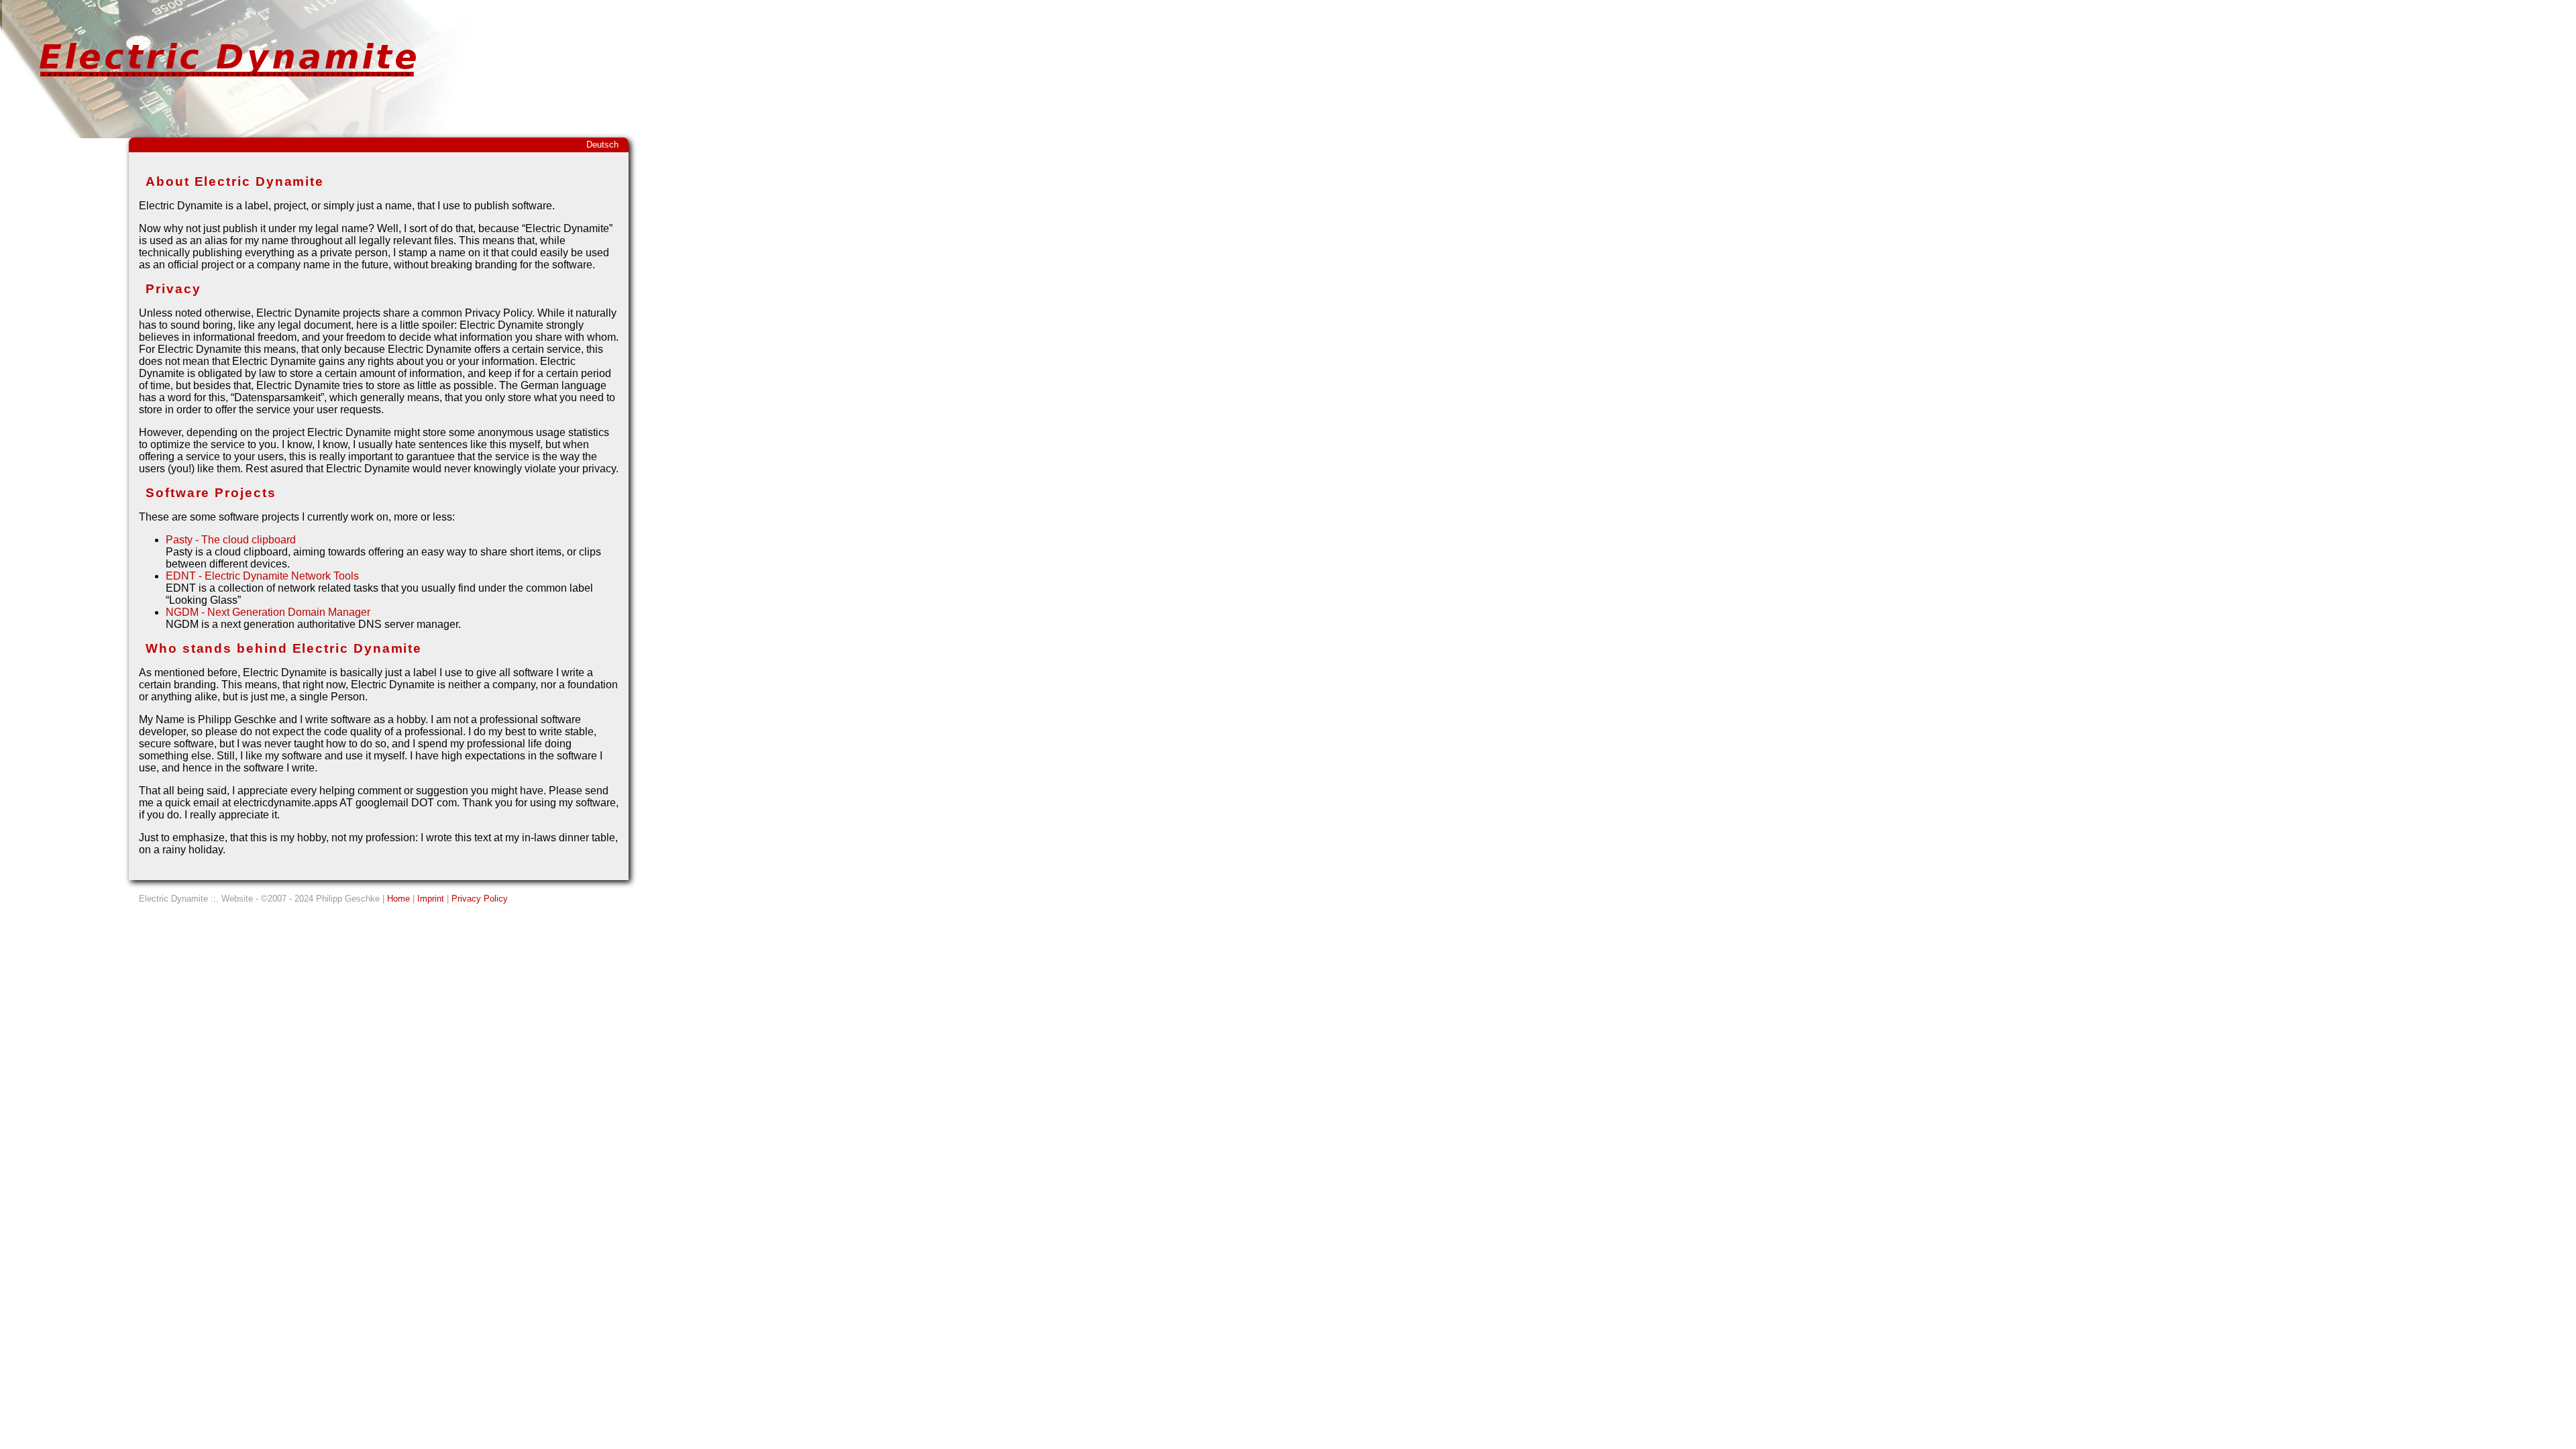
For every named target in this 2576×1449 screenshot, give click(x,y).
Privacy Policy (480, 899)
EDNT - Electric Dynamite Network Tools (262, 576)
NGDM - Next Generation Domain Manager (268, 612)
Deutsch (602, 145)
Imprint (431, 899)
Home (398, 899)
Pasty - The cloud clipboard (231, 540)
